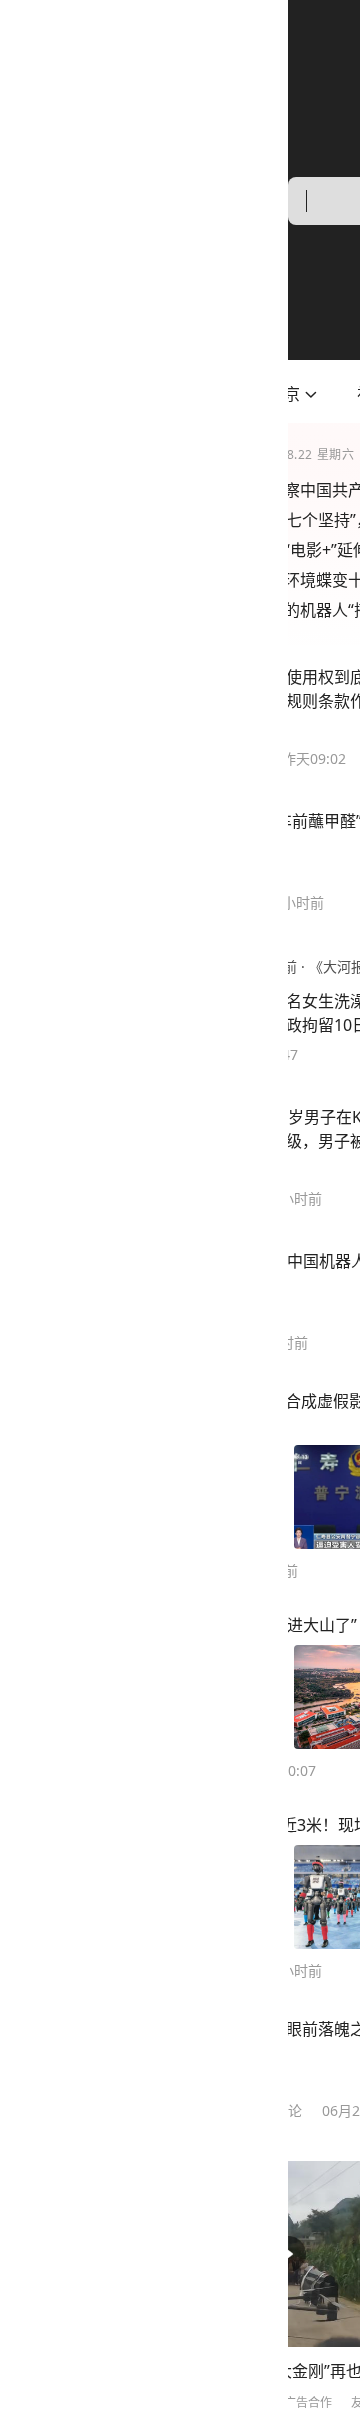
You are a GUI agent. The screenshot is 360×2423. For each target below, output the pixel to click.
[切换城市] (23, 394)
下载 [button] (312, 2330)
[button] (85, 394)
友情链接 (87, 2402)
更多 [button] (143, 2402)
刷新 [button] (316, 2206)
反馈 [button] (316, 2276)
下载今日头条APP (222, 2402)
